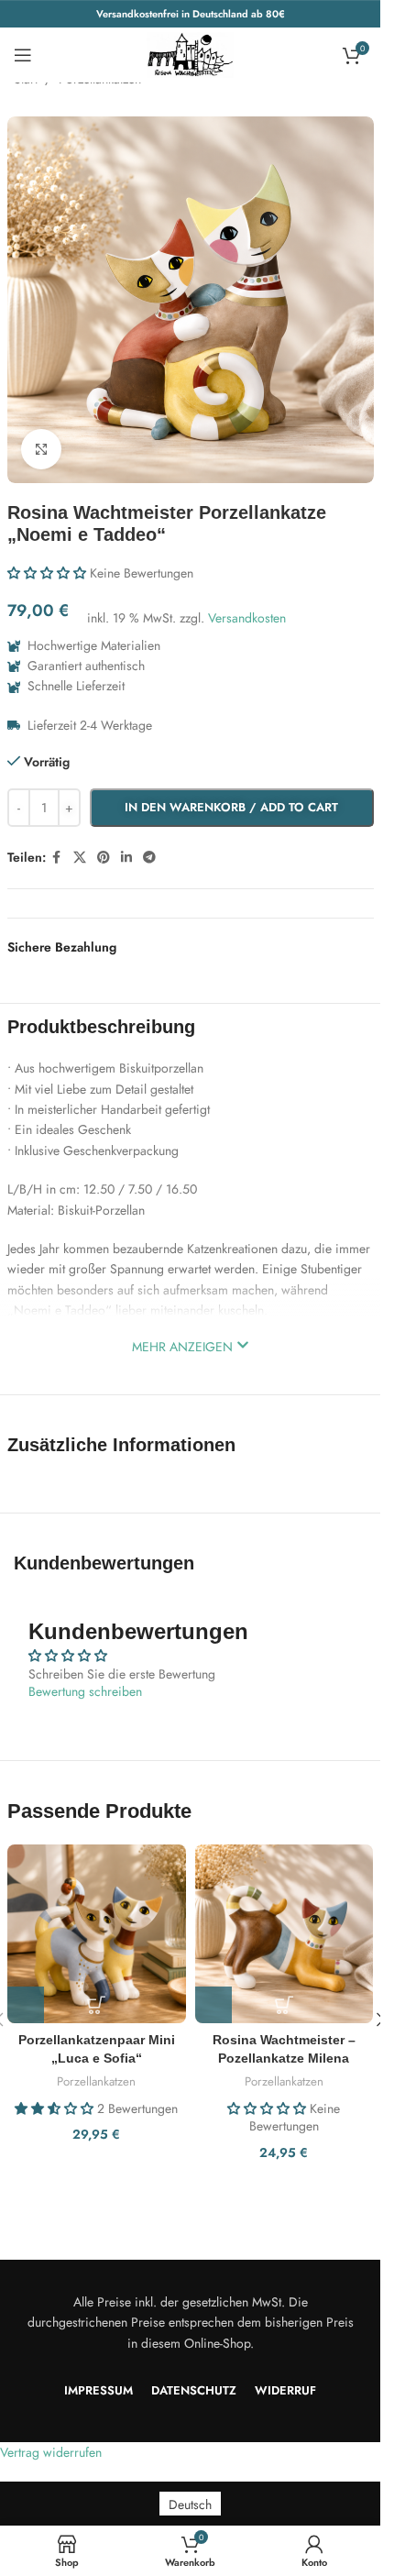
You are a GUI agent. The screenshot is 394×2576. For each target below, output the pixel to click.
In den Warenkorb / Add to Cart (231, 807)
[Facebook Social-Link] (57, 858)
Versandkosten (247, 618)
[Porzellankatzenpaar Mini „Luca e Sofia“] (97, 1934)
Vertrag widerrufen (51, 2452)
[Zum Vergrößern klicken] (42, 450)
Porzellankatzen (96, 2081)
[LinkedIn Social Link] (126, 858)
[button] (47, 573)
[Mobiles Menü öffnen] (23, 55)
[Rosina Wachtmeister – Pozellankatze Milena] (285, 1934)
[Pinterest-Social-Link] (104, 858)
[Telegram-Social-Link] (149, 858)
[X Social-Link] (80, 858)
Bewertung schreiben (85, 1691)
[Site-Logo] (191, 53)
